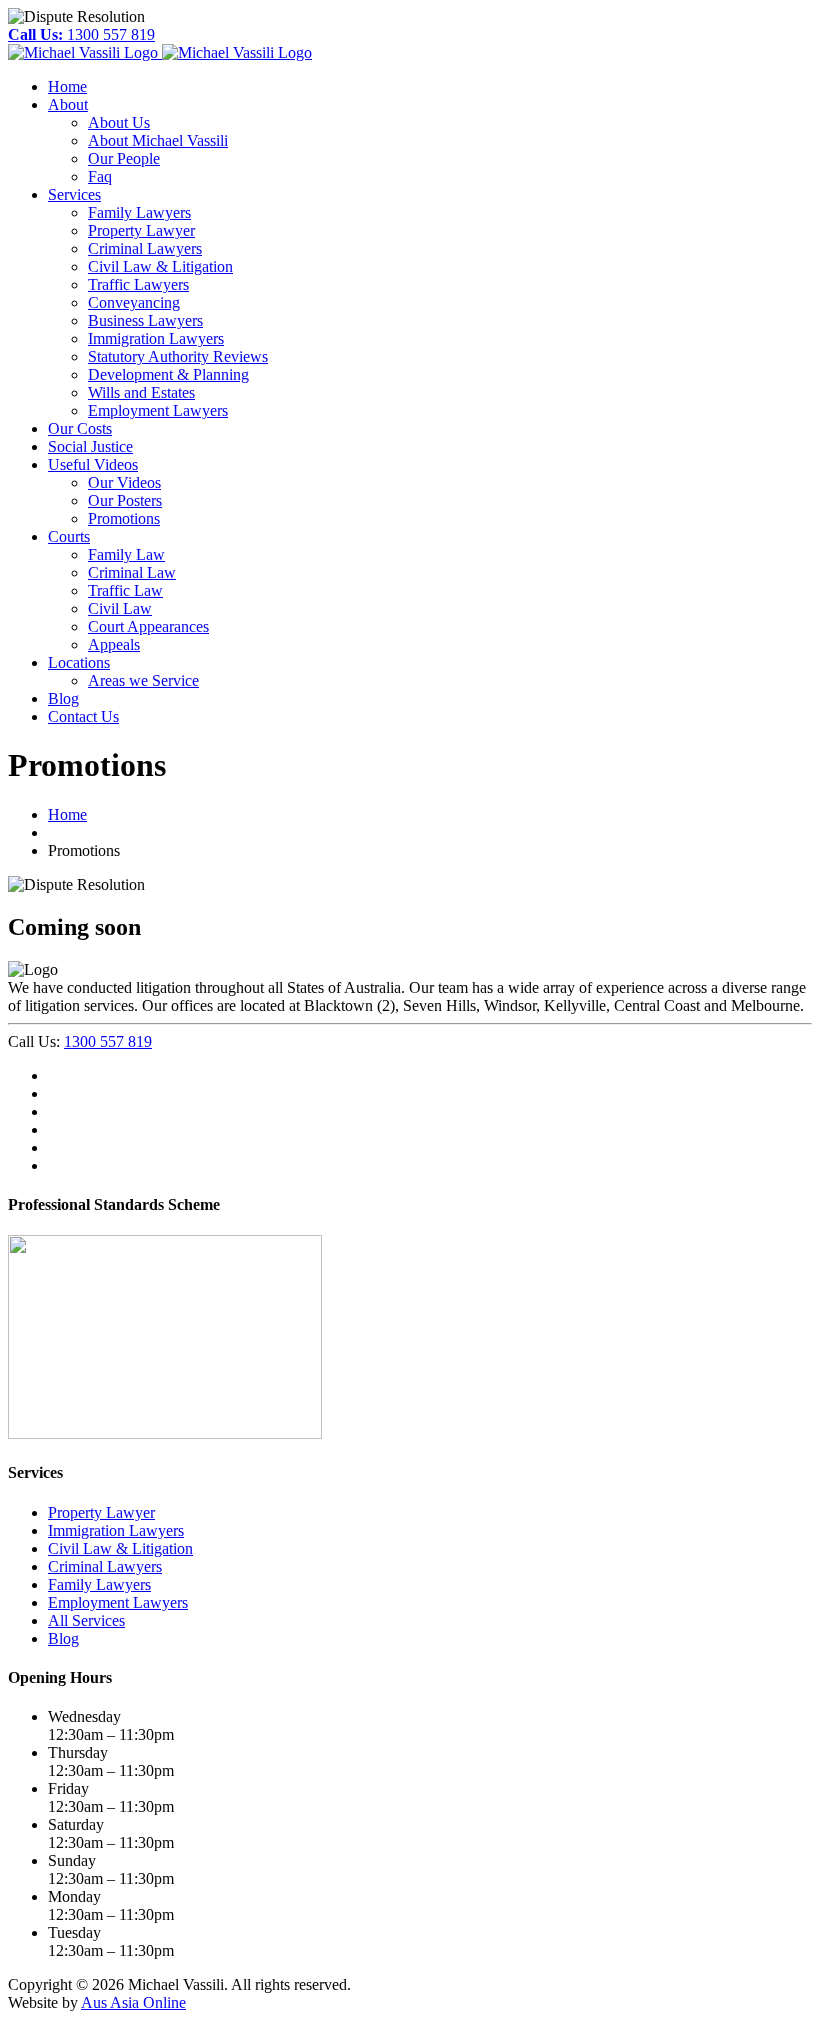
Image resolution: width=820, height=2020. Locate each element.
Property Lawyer (101, 1512)
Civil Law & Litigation (120, 1548)
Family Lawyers (99, 1584)
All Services (86, 1620)
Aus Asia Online (133, 2002)
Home (67, 814)
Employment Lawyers (118, 1602)
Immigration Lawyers (116, 1530)
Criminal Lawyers (105, 1566)
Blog (63, 1638)
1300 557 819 (81, 34)
